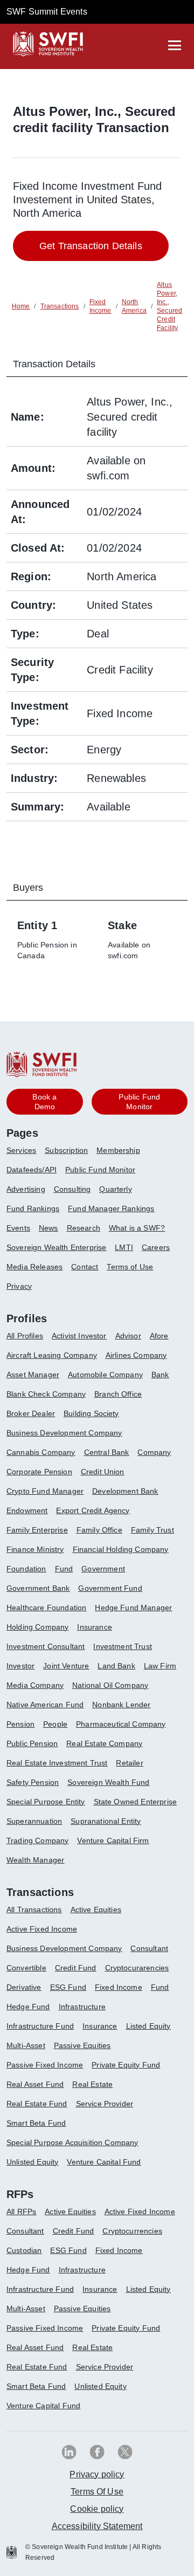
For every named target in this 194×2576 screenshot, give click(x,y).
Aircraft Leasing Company (52, 1355)
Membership (118, 1150)
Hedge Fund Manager (133, 1608)
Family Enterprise (37, 1530)
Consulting (72, 1189)
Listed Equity (148, 2026)
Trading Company (37, 1840)
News (48, 1228)
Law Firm (160, 1666)
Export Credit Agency (93, 1510)
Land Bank (116, 1666)
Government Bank (38, 1588)
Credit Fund (76, 1968)
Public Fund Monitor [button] (139, 1102)
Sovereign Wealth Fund (108, 1782)
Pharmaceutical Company (121, 1724)
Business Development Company (64, 1433)
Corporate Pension (39, 1472)
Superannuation (34, 1821)
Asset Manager (33, 1375)
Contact (85, 1267)
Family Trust (153, 1530)
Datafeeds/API (32, 1170)
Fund (64, 1569)
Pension (20, 1724)
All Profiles (25, 1336)
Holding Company (37, 1627)
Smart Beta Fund (36, 2123)
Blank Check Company (46, 1394)
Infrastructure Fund (40, 2026)
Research (84, 1228)
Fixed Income (119, 1987)
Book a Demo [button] (44, 1102)
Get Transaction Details (91, 246)
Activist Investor (79, 1336)
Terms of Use (130, 1267)
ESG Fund (68, 1987)
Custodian (24, 2250)
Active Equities (96, 1909)
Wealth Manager (35, 1860)
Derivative (24, 1987)
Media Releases (34, 1267)
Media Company (35, 1685)
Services (21, 1150)
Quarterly (115, 1189)
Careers (156, 1247)
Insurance (94, 1627)
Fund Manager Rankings (111, 1208)
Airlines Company (136, 1355)
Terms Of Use (97, 2492)
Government (103, 1569)
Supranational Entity (106, 1821)
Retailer (129, 1763)
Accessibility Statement (97, 2526)
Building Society (91, 1413)
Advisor (128, 1336)
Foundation (26, 1569)
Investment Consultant (46, 1646)
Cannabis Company (41, 1452)
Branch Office (118, 1394)
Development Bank (125, 1491)
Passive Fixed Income (45, 2065)
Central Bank (107, 1452)
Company (154, 1452)
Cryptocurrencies (132, 2231)
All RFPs (21, 2211)
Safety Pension (33, 1782)
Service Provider (105, 2104)
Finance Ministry (35, 1549)
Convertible (26, 1968)
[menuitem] (26, 1155)
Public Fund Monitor (100, 1170)
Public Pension (32, 1743)
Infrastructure (82, 2007)
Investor (20, 1666)
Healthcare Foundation (46, 1608)
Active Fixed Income (42, 1929)
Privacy (19, 1286)
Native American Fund (45, 1705)
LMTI (124, 1247)
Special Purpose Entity (46, 1802)
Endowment (27, 1510)
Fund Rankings (33, 1208)
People (55, 1724)
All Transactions (34, 1909)
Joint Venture (66, 1666)
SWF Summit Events (47, 12)
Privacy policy (97, 2474)
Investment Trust (123, 1646)
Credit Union (103, 1472)
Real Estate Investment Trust (57, 1763)
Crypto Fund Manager (45, 1491)
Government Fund (110, 1588)
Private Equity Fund (126, 2065)
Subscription (66, 1150)
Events (18, 1228)
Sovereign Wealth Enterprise (56, 1247)
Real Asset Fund (35, 2084)
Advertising (26, 1189)
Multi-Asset (26, 2045)
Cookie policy (97, 2509)
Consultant (149, 1948)
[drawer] (175, 45)
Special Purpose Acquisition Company (72, 2142)
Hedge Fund (28, 2007)
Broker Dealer (31, 1413)
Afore (159, 1336)
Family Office (99, 1530)
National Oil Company (110, 1685)
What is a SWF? (137, 1228)
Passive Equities (82, 2045)
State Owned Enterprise (136, 1802)
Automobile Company (105, 1375)
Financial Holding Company (121, 1549)
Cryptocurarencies (137, 1968)
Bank (160, 1375)
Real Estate (92, 2084)
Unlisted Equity (32, 2162)
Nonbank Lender (121, 1705)
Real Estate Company (104, 1743)
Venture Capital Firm (113, 1840)
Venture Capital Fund (104, 2162)
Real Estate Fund (37, 2104)
